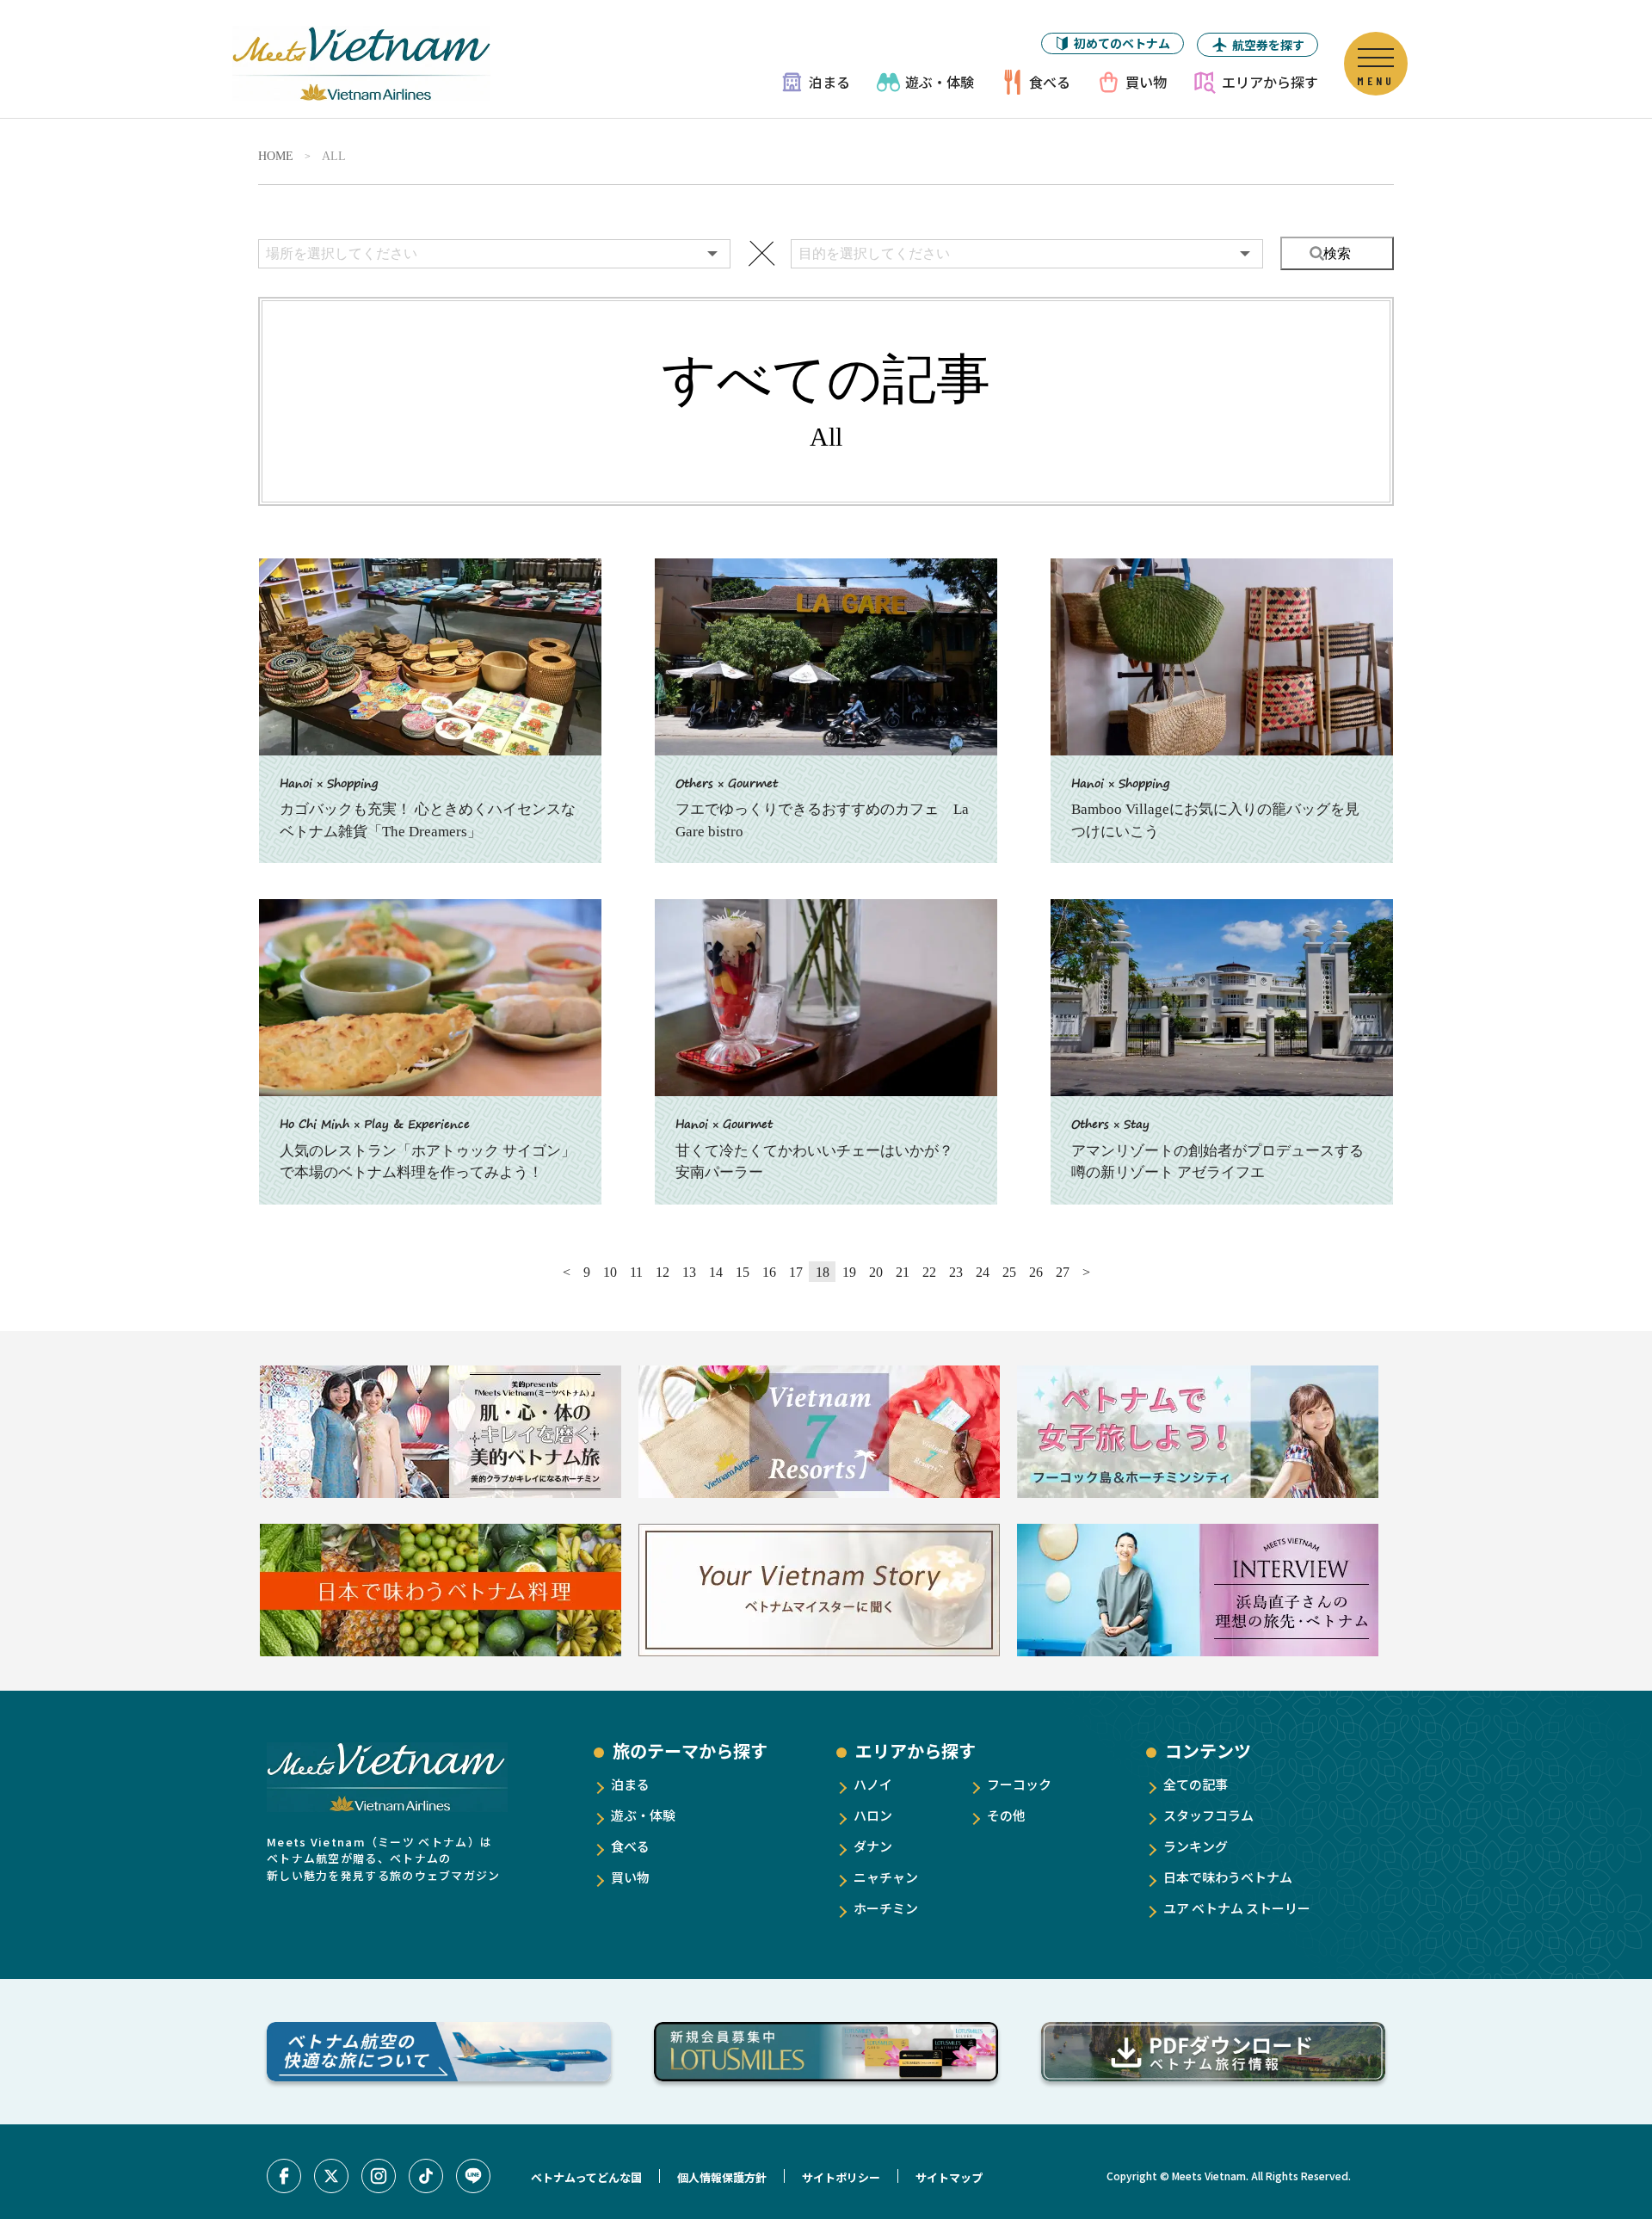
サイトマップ (949, 2177)
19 (849, 1272)
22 (929, 1272)
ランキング (1196, 1846)
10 (610, 1272)
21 (903, 1272)
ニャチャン (886, 1877)
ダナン (873, 1846)
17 (796, 1272)
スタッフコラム (1208, 1815)
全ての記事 (1196, 1784)
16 (769, 1272)
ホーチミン (886, 1908)
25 (1009, 1272)
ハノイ (873, 1784)
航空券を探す (1268, 45)
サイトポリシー (841, 2177)
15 (743, 1272)
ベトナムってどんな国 (586, 2177)
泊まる (829, 82)
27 (1063, 1272)
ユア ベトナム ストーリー (1237, 1908)
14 (716, 1272)
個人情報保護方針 (722, 2177)
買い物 (1146, 82)
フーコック (1019, 1784)
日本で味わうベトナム (1228, 1877)
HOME (276, 157)
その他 (1006, 1815)
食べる (1050, 82)
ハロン (873, 1815)
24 (983, 1272)
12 (663, 1272)
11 (636, 1272)
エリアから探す (1270, 82)
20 (876, 1272)
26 (1036, 1272)
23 (956, 1272)
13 (689, 1272)
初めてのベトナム (1122, 43)
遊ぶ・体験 (940, 82)
